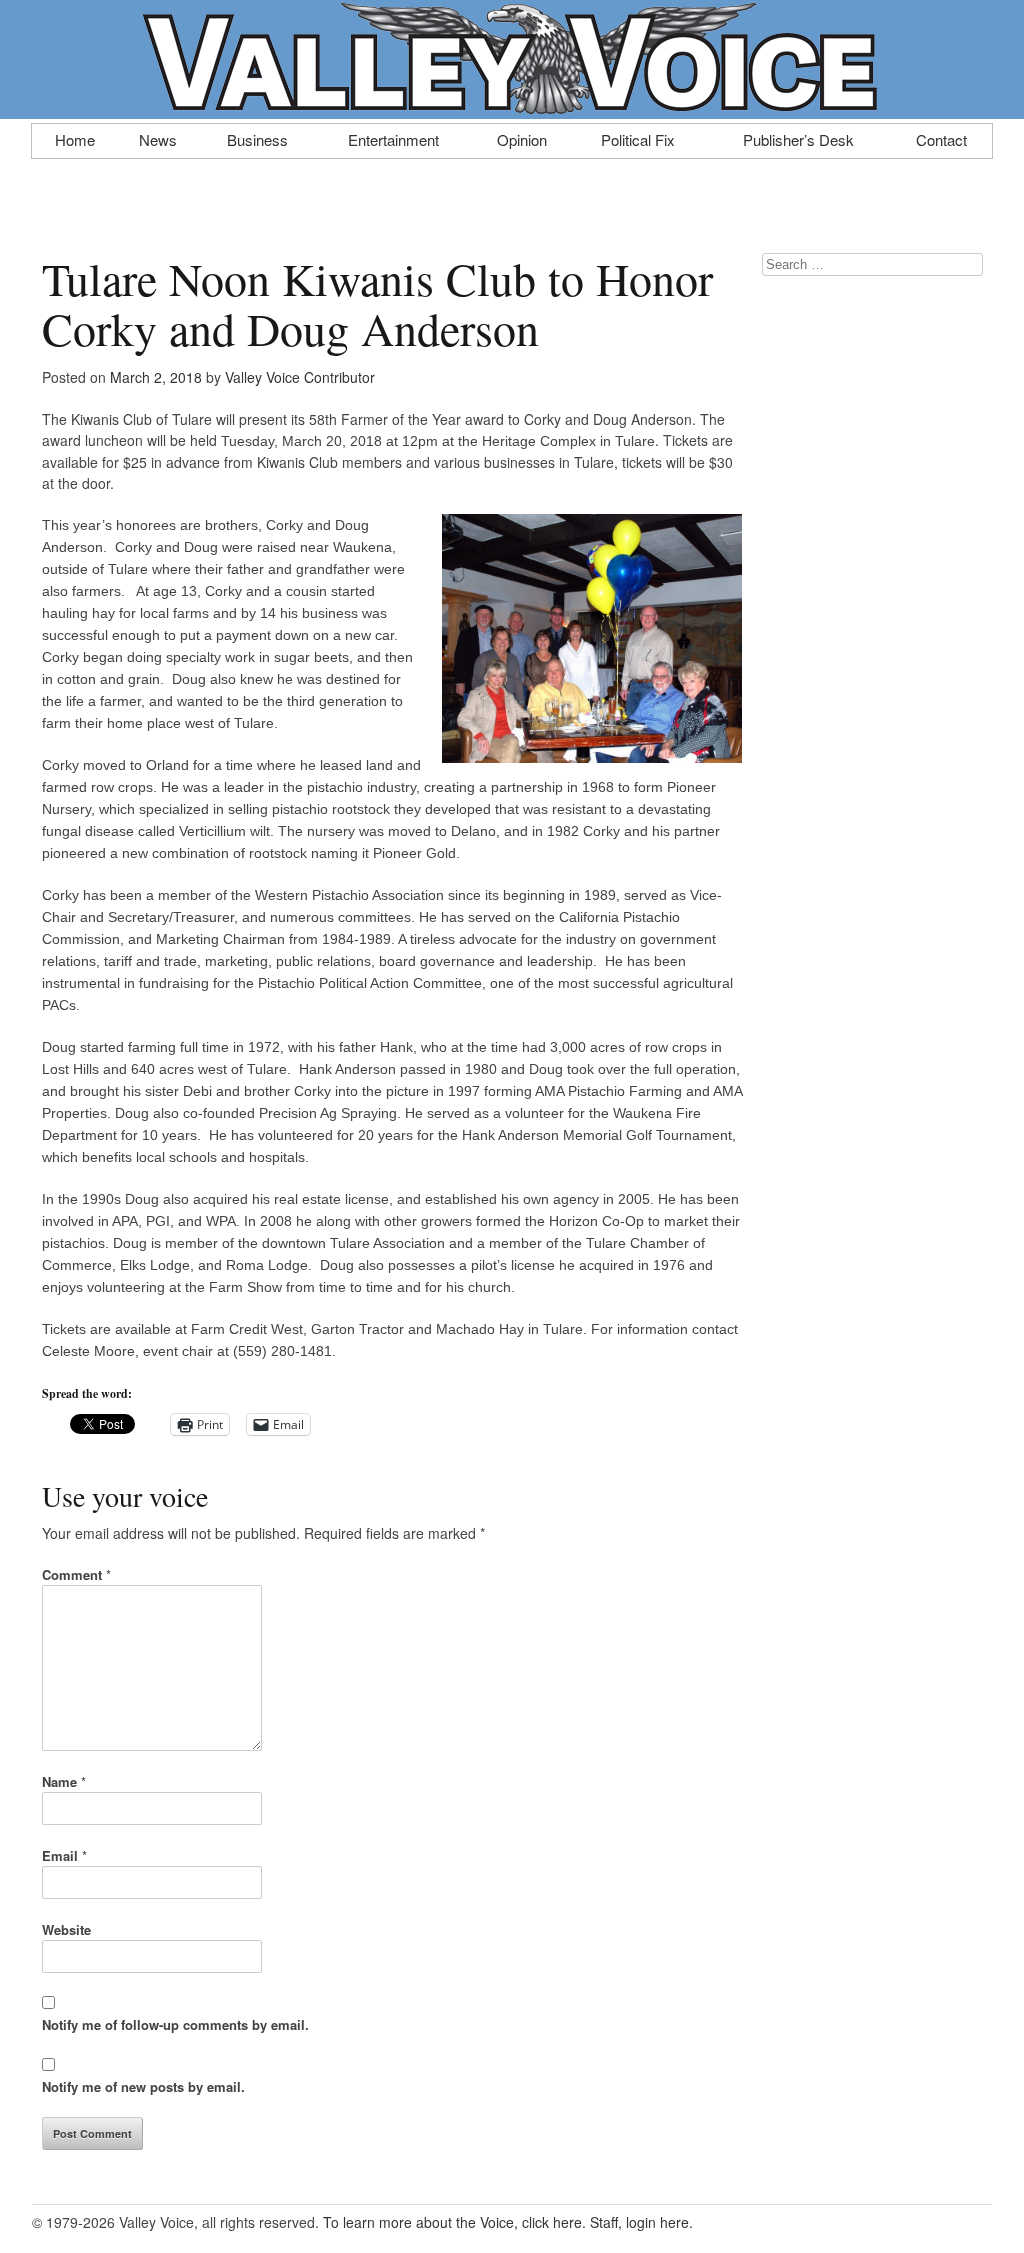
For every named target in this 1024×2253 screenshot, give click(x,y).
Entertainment (393, 138)
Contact (941, 138)
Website (66, 1929)
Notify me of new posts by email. (143, 2086)
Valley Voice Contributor (300, 377)
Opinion (522, 138)
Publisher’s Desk (798, 138)
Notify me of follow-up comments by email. (175, 2024)
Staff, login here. (641, 2222)
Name (64, 1781)
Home (75, 138)
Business (257, 138)
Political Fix (638, 138)
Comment (76, 1574)
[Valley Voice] (512, 108)
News (158, 138)
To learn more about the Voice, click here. (454, 2222)
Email (64, 1855)
